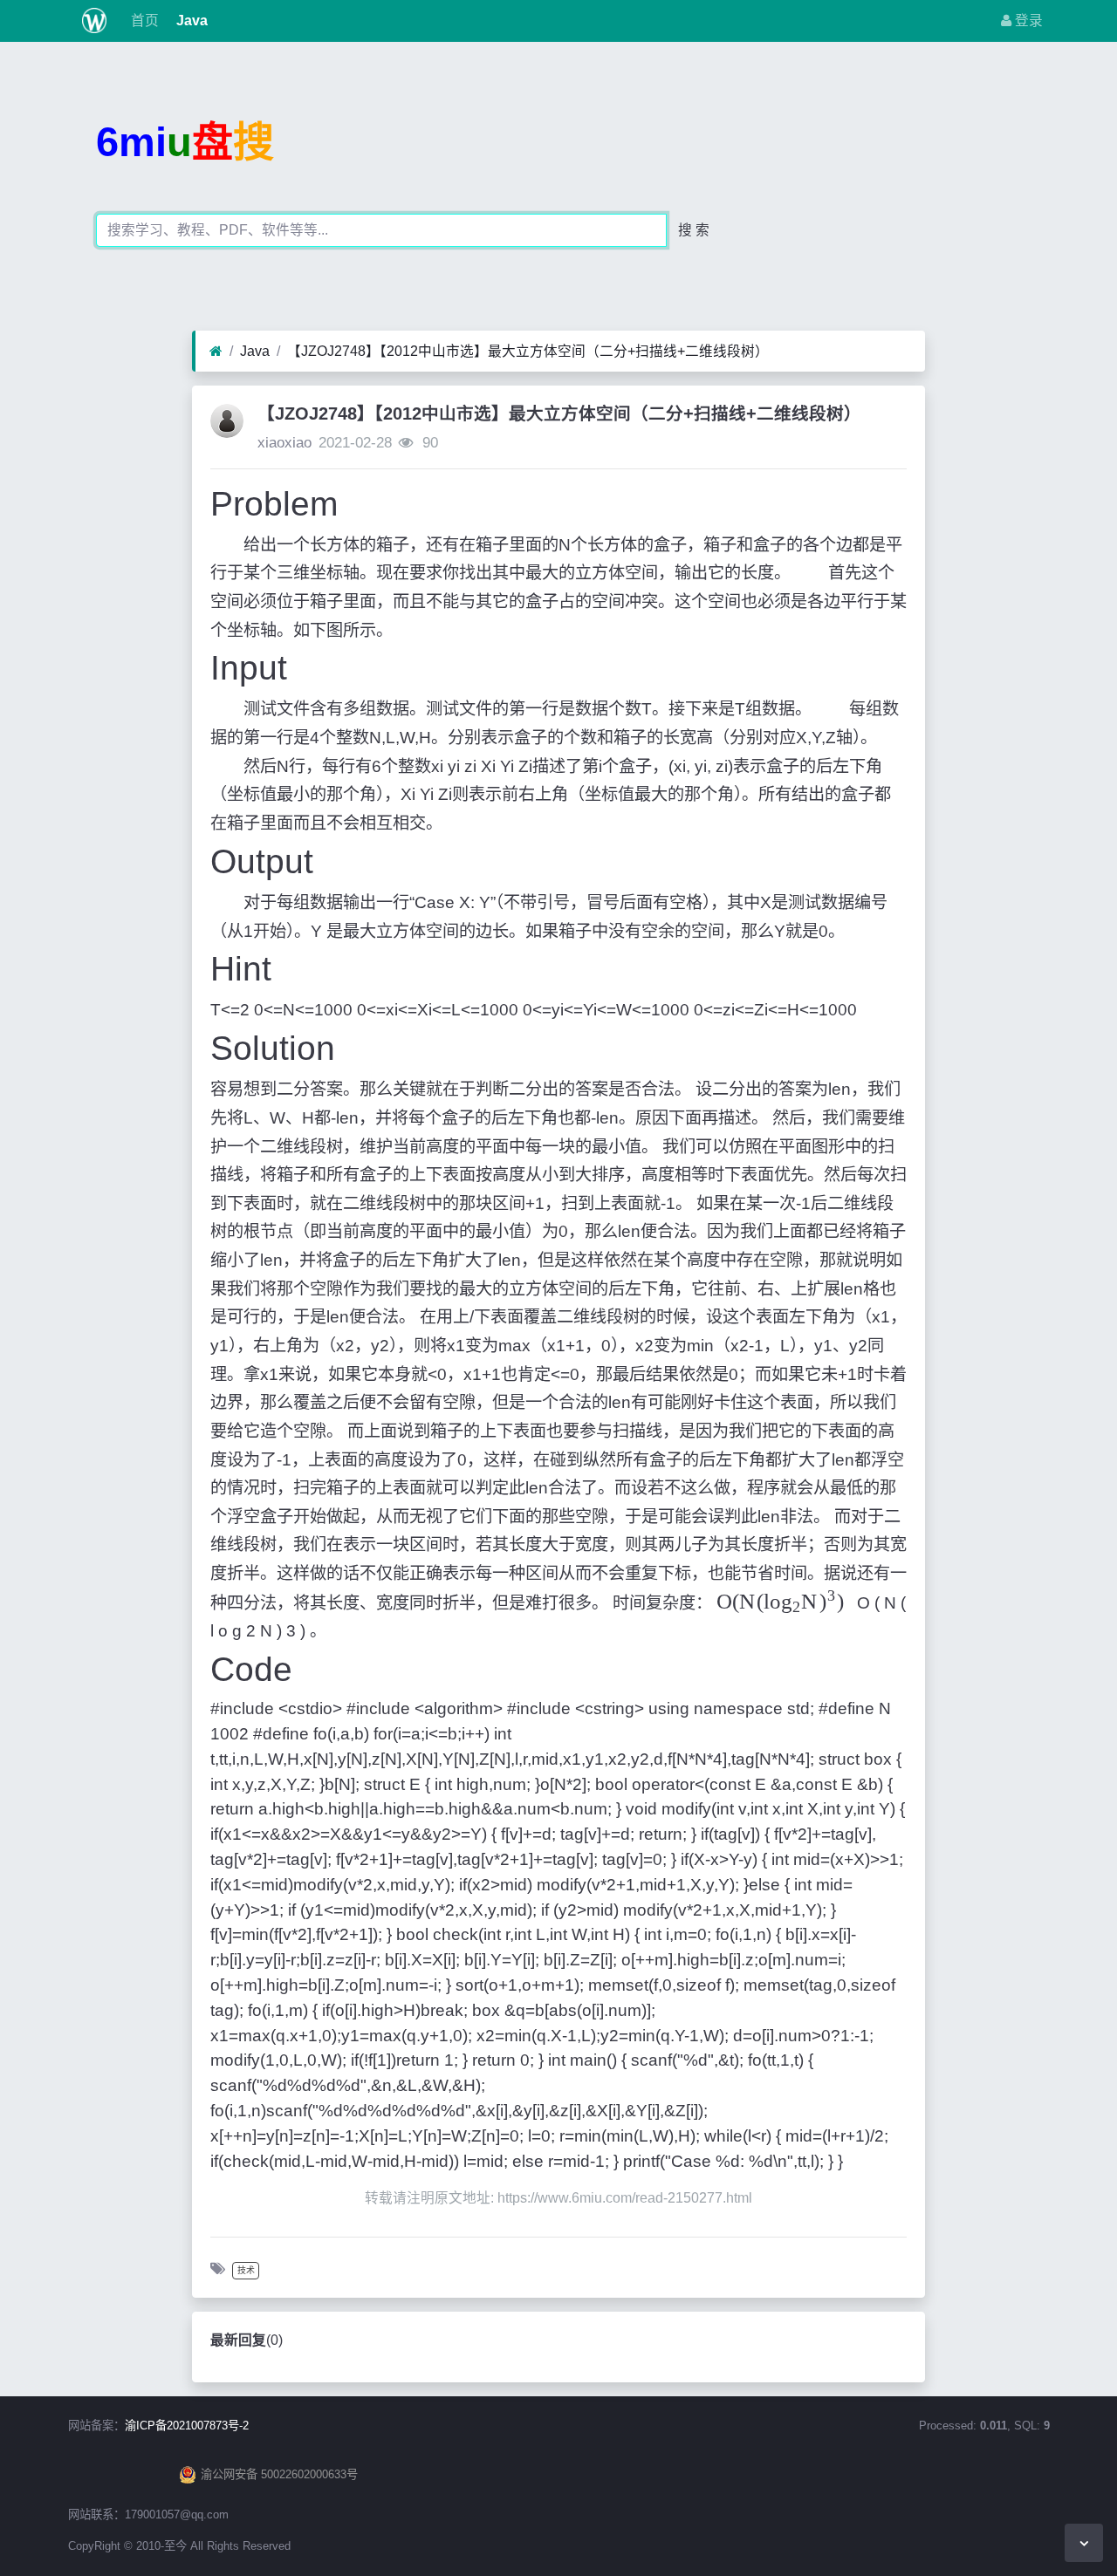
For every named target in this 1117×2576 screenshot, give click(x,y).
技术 (246, 2270)
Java (190, 20)
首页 (143, 20)
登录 (1027, 20)
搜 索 (694, 230)
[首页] (216, 352)
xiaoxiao (284, 443)
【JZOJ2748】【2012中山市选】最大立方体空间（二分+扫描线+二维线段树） (528, 351)
